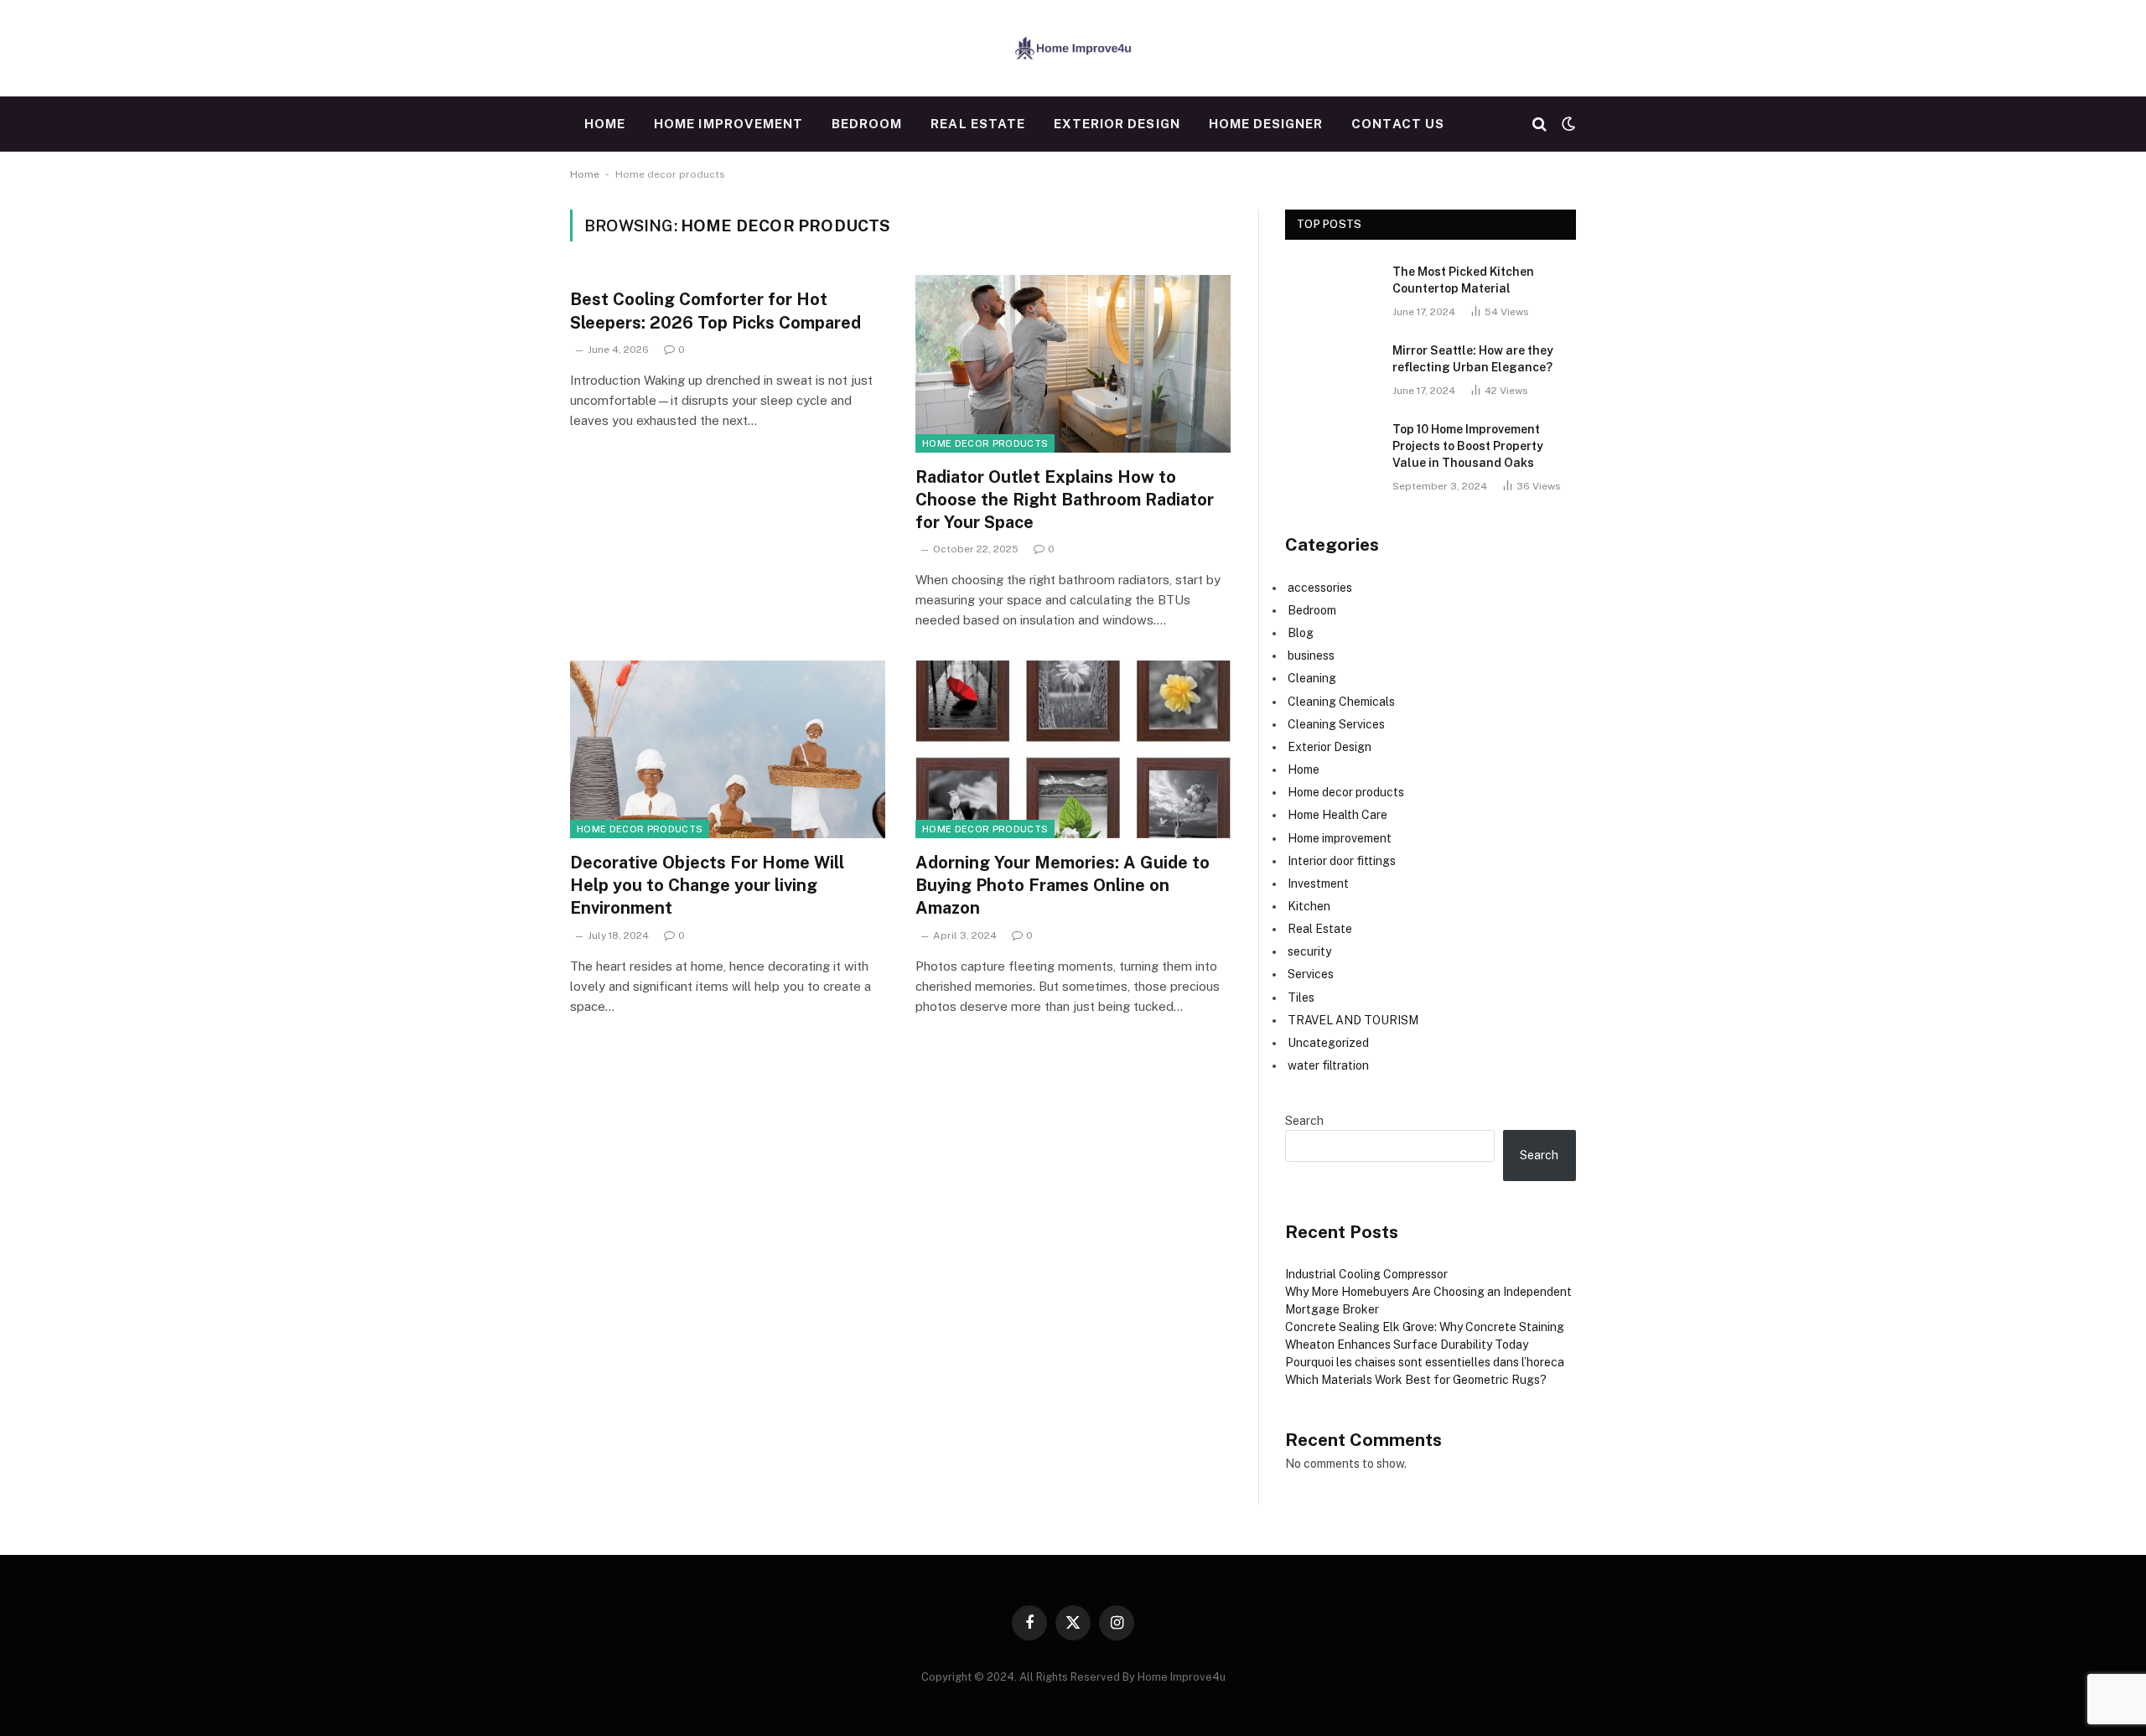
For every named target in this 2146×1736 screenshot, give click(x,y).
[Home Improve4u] (1073, 48)
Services (1311, 974)
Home (605, 124)
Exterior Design (1117, 124)
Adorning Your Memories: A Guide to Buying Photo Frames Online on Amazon (1063, 885)
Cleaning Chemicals (1341, 702)
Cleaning (1312, 678)
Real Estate (978, 124)
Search (1304, 1121)
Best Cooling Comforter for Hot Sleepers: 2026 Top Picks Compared (715, 311)
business (1311, 656)
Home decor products (985, 443)
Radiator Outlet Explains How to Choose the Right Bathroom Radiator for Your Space (1065, 500)
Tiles (1301, 998)
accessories (1320, 588)
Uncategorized (1328, 1043)
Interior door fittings (1342, 861)
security (1309, 951)
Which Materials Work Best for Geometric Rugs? (1416, 1380)
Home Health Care (1337, 815)
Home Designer (1266, 124)
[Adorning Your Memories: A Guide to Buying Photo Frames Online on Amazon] (1073, 749)
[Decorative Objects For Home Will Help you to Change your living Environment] (728, 749)
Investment (1318, 884)
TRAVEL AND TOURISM (1353, 1020)
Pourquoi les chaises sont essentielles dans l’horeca (1425, 1362)
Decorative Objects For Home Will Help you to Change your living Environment (707, 885)
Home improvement (728, 124)
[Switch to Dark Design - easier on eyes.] (1567, 124)
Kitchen (1309, 906)
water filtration (1328, 1065)
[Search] (1540, 124)
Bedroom (867, 124)
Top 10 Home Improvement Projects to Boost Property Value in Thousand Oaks (1468, 446)
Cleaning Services (1336, 724)
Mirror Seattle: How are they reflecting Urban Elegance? (1473, 359)
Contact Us (1398, 124)
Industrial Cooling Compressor (1366, 1274)
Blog (1301, 633)
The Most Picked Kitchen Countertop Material (1463, 280)
